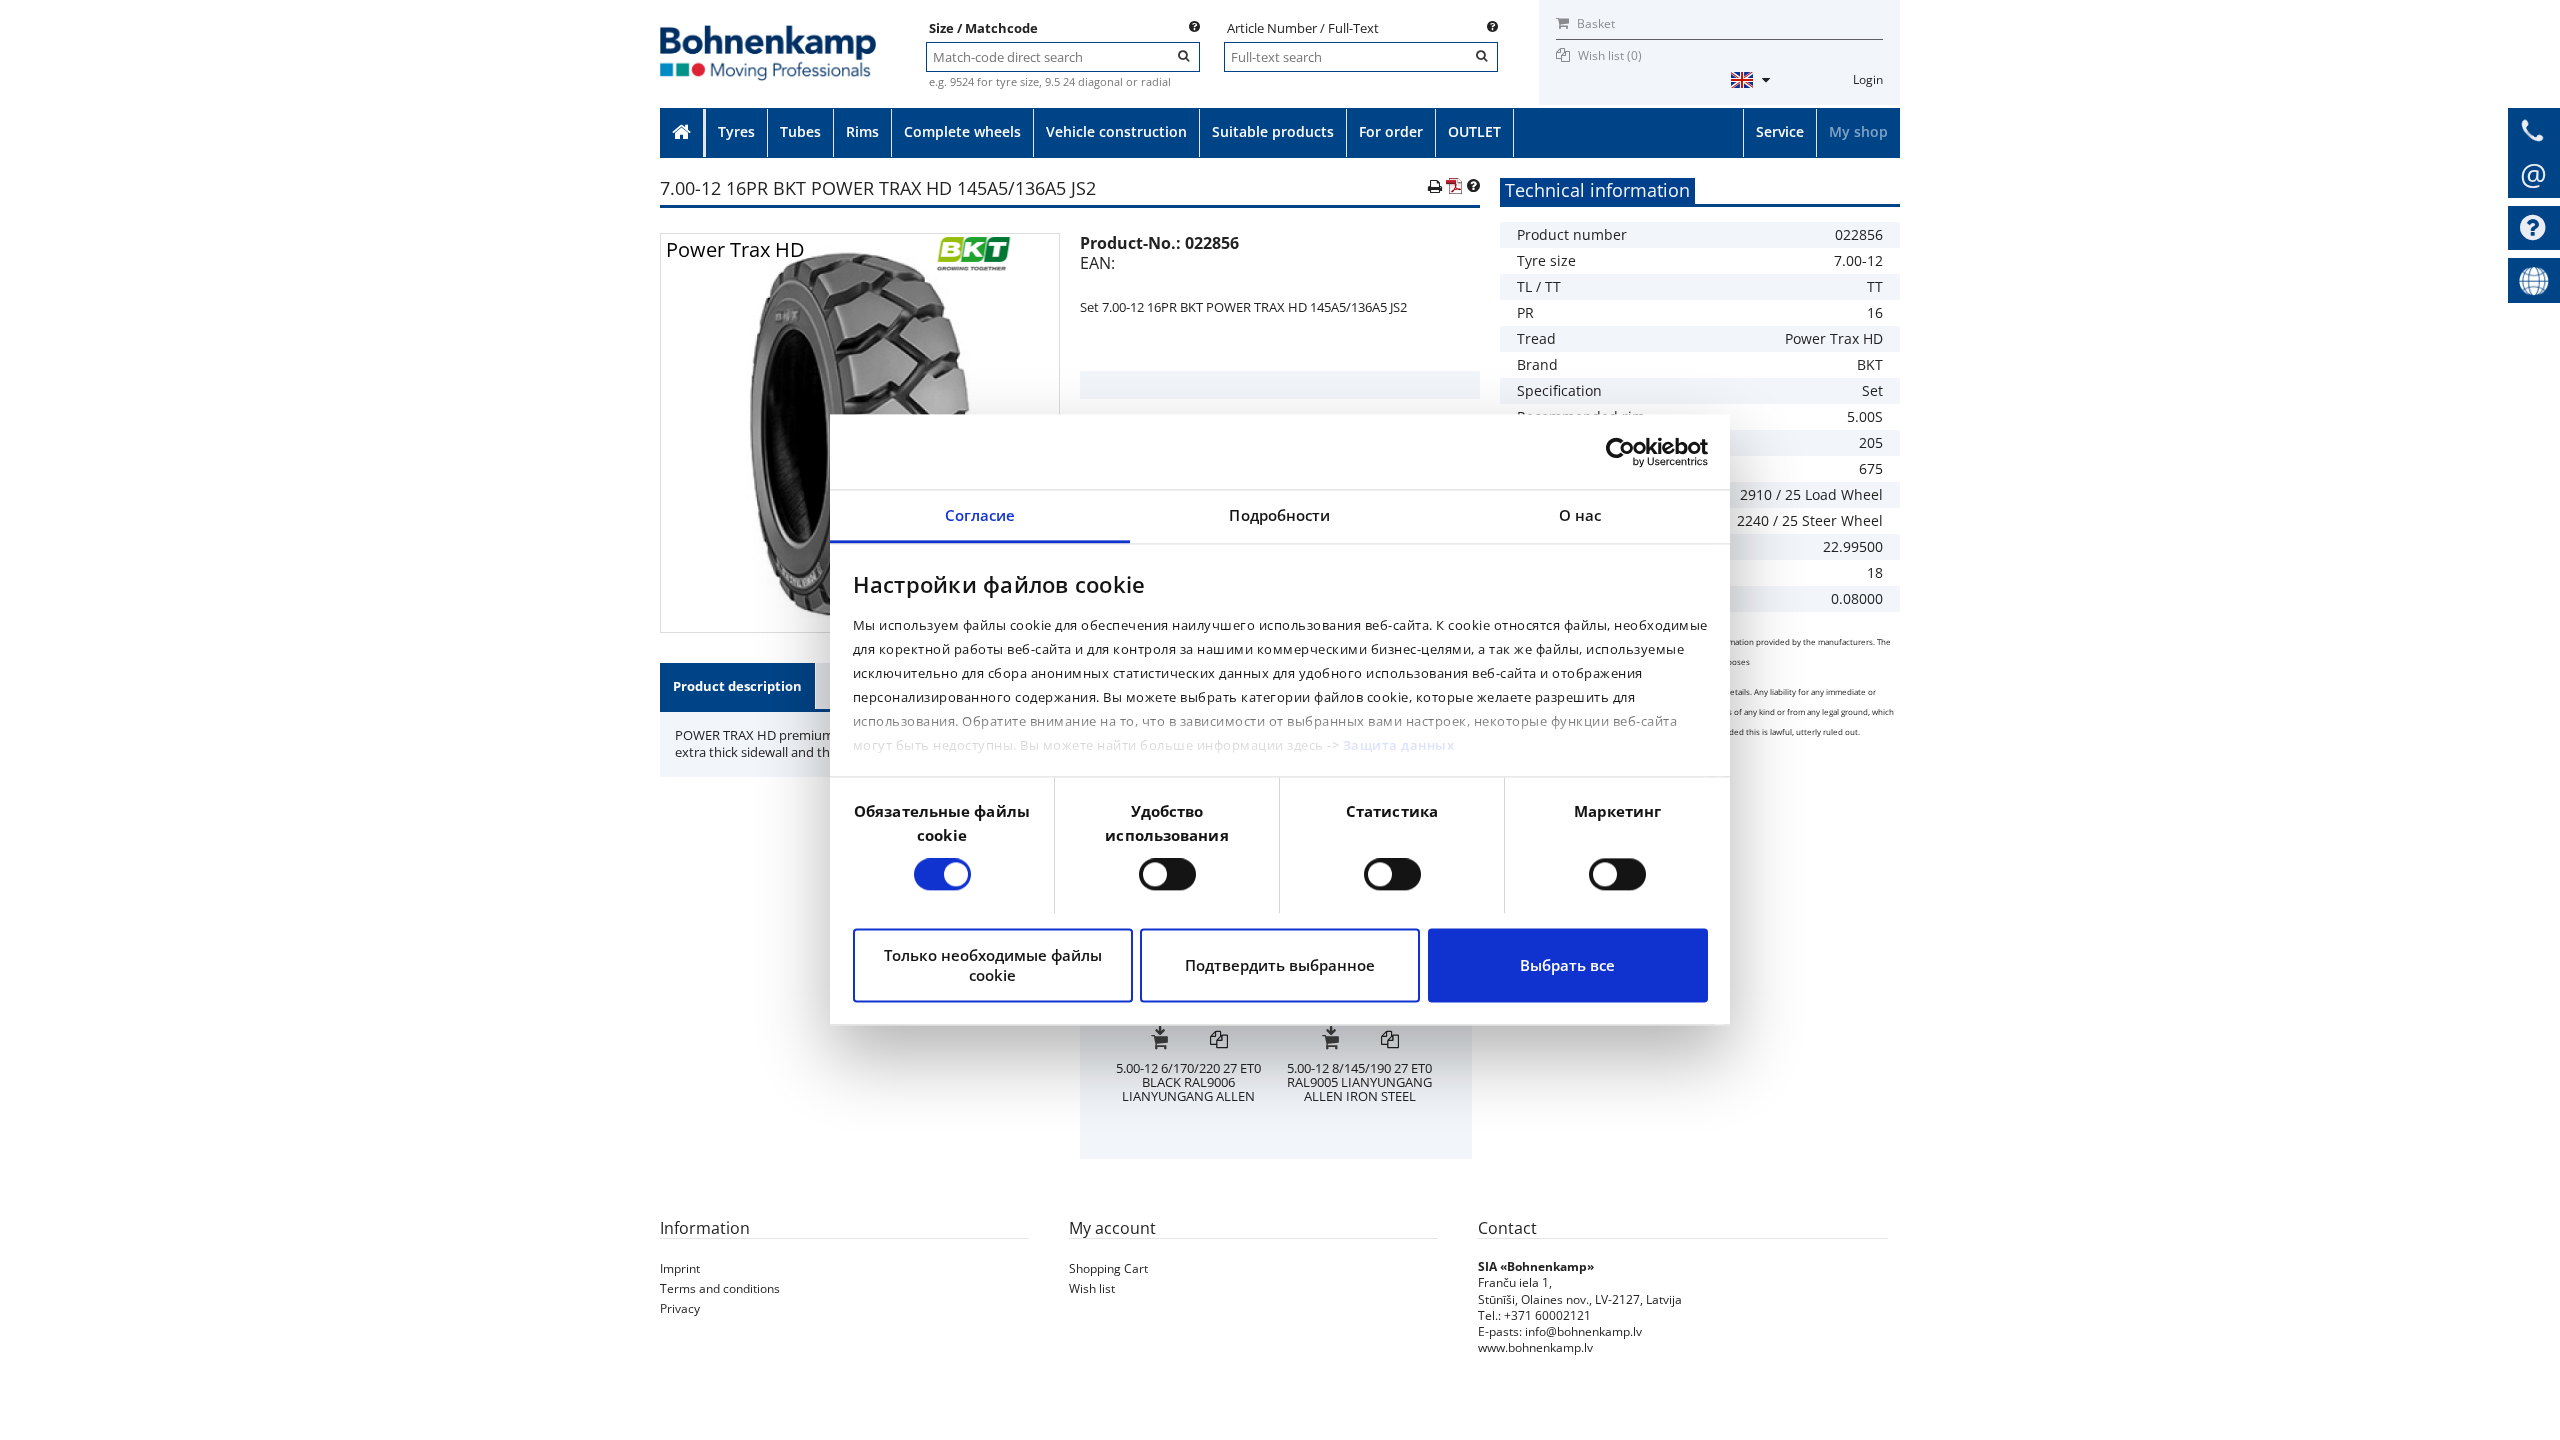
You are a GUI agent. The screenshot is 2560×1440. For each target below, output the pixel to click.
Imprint (680, 1268)
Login (1868, 79)
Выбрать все (1567, 965)
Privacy (680, 1308)
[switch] (1167, 875)
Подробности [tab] (1279, 515)
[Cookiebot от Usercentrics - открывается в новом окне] (1620, 452)
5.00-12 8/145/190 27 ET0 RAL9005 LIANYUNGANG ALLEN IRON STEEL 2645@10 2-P (1189, 1089)
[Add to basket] (1159, 1041)
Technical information (1597, 190)
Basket (1594, 23)
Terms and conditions (720, 1288)
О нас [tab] (1580, 515)
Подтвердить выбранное (1280, 965)
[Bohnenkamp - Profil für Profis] (768, 31)
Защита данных (1399, 745)
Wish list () (1610, 55)
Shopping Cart (1108, 1268)
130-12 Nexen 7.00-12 (1361, 1068)
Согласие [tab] (980, 515)
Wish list (1092, 1288)
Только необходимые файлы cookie (993, 965)
